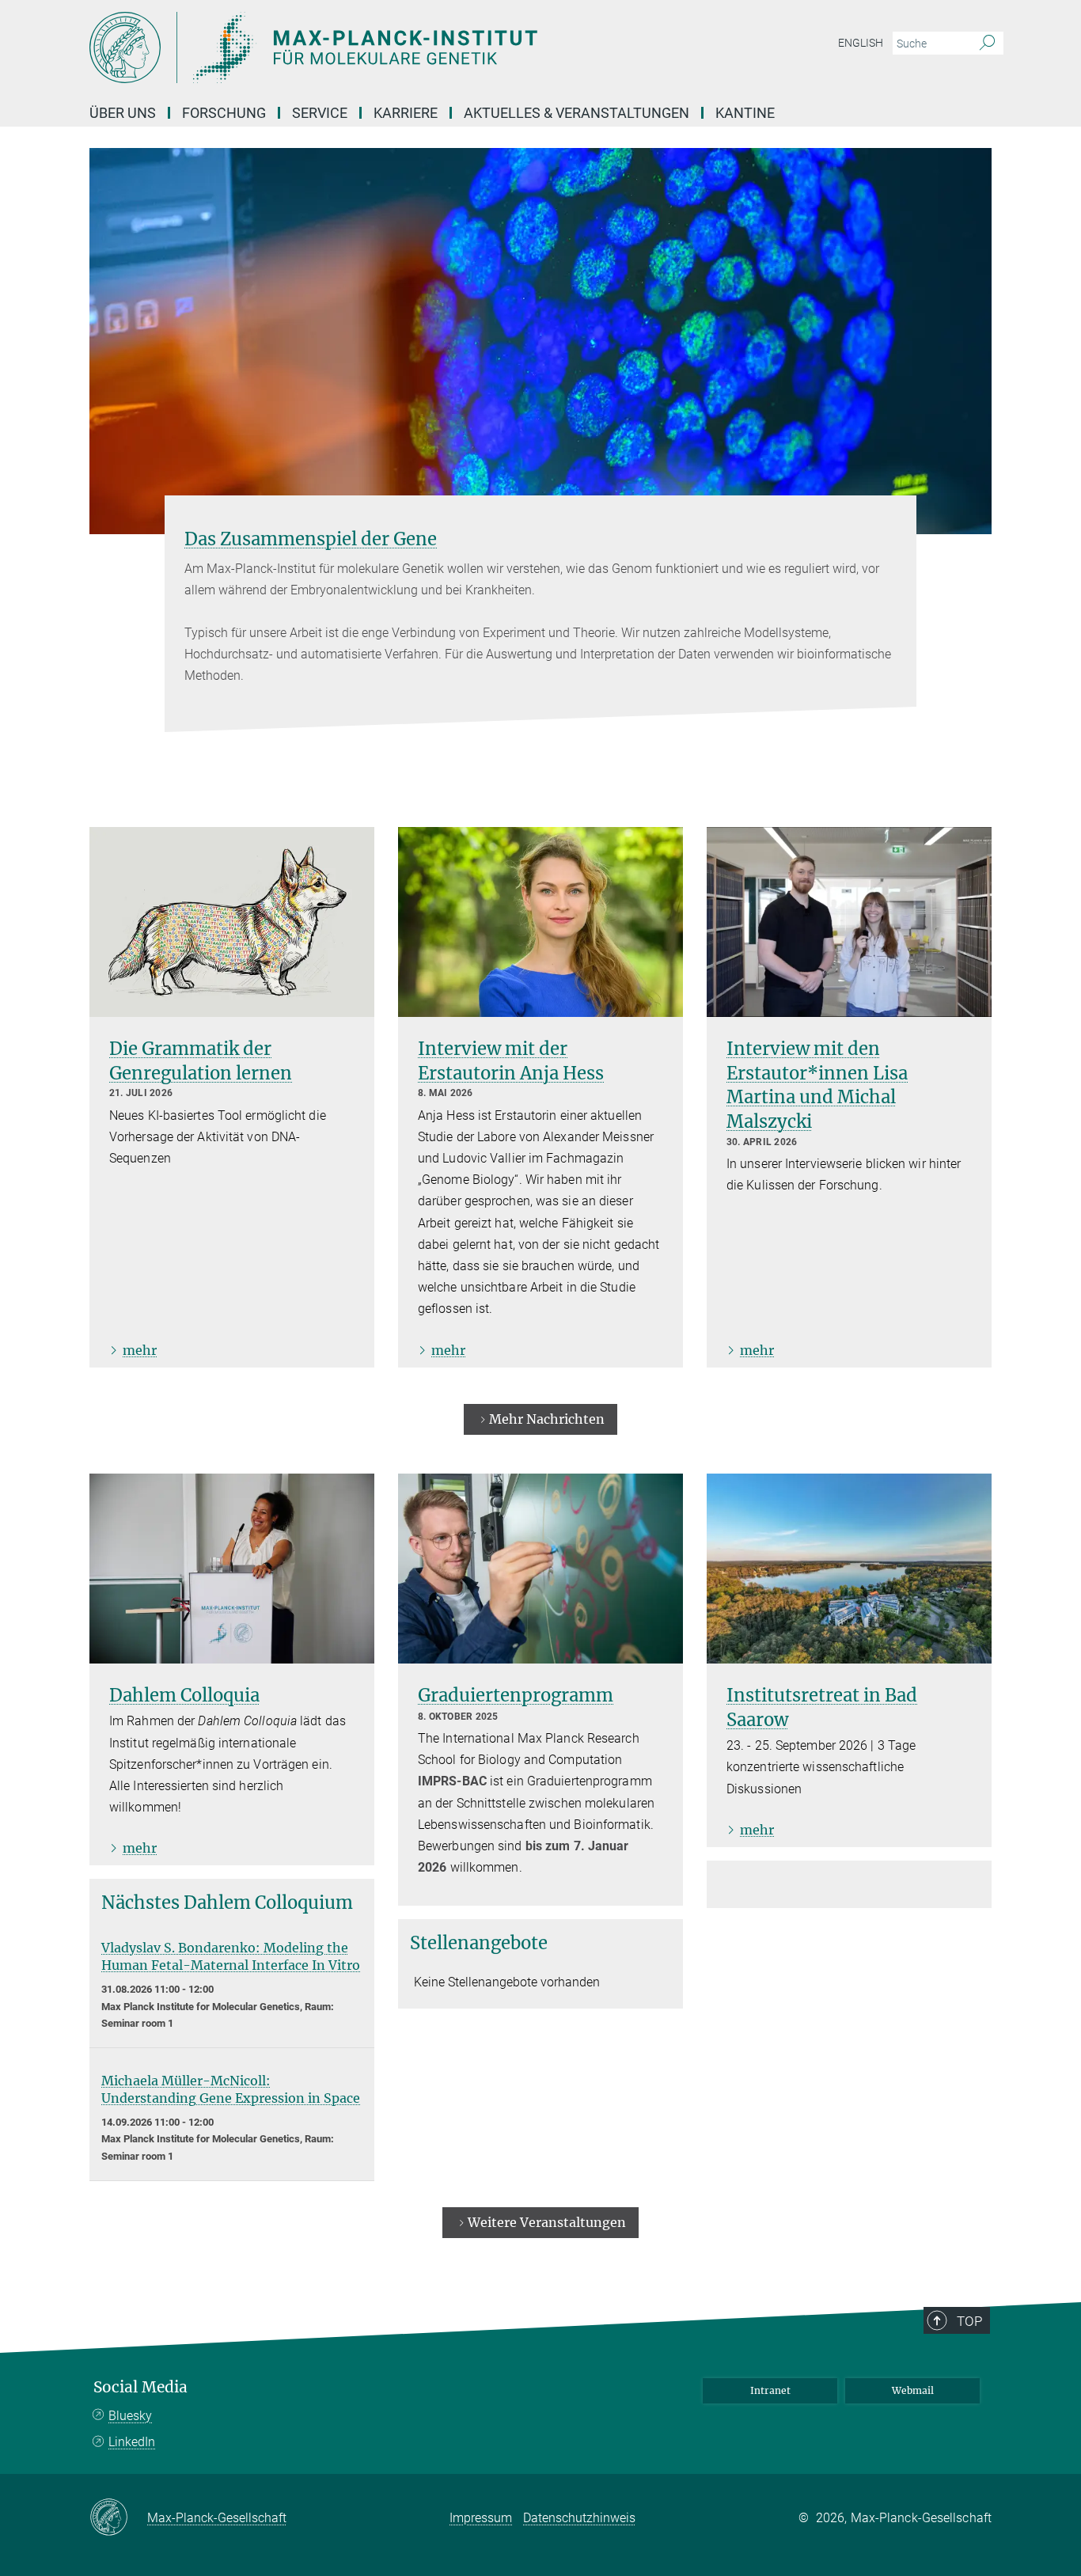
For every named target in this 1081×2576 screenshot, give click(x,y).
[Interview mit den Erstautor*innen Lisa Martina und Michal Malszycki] (849, 922)
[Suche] (987, 44)
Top (969, 2321)
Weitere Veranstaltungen (547, 2222)
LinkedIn (132, 2442)
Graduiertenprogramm (516, 1695)
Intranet (770, 2390)
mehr (140, 1350)
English (861, 43)
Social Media (140, 2387)
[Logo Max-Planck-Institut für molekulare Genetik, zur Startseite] (386, 47)
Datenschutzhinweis (579, 2518)
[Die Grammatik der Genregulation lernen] (232, 922)
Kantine (745, 113)
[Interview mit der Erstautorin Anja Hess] (540, 922)
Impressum (481, 2518)
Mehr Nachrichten (547, 1419)
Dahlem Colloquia (184, 1695)
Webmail (913, 2390)
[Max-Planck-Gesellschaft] (118, 2518)
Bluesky (130, 2416)
